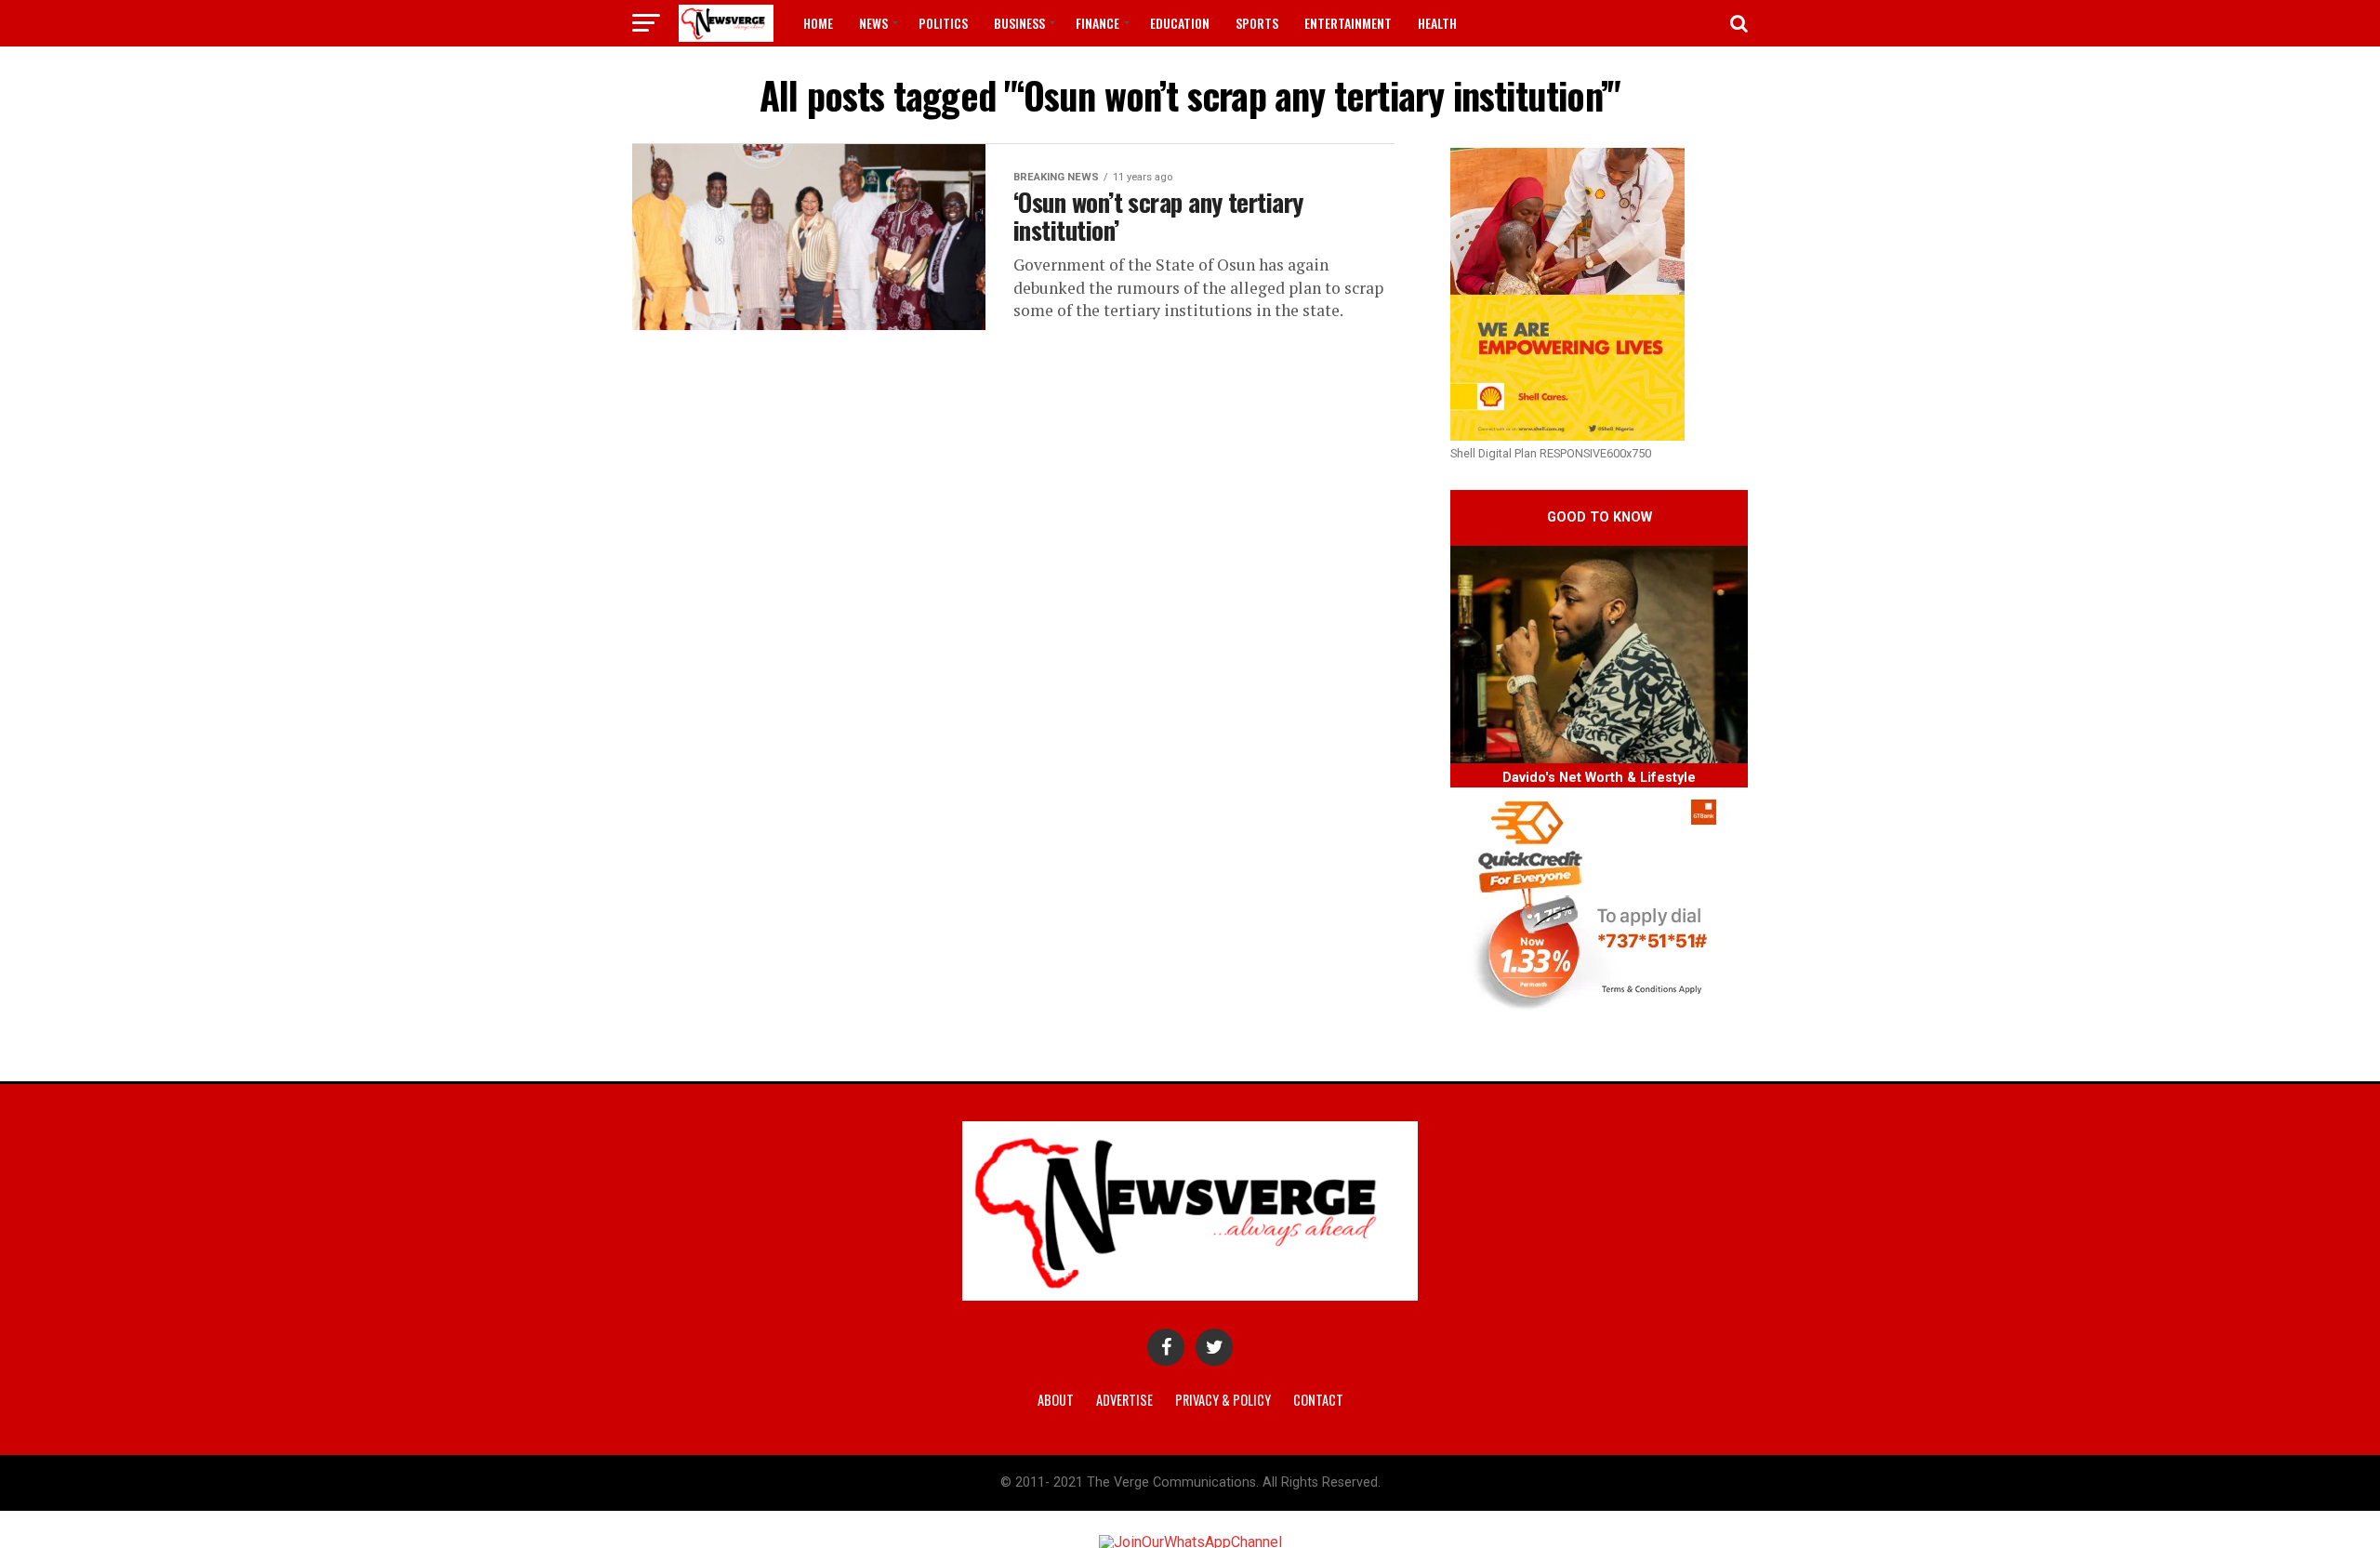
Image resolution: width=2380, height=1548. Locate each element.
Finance (1097, 23)
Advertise (1124, 1400)
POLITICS (943, 23)
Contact (1318, 1400)
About (1056, 1400)
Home (818, 23)
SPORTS (1257, 23)
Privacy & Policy (1223, 1400)
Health (1437, 23)
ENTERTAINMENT (1348, 23)
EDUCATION (1180, 23)
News (873, 23)
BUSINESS (1019, 23)
